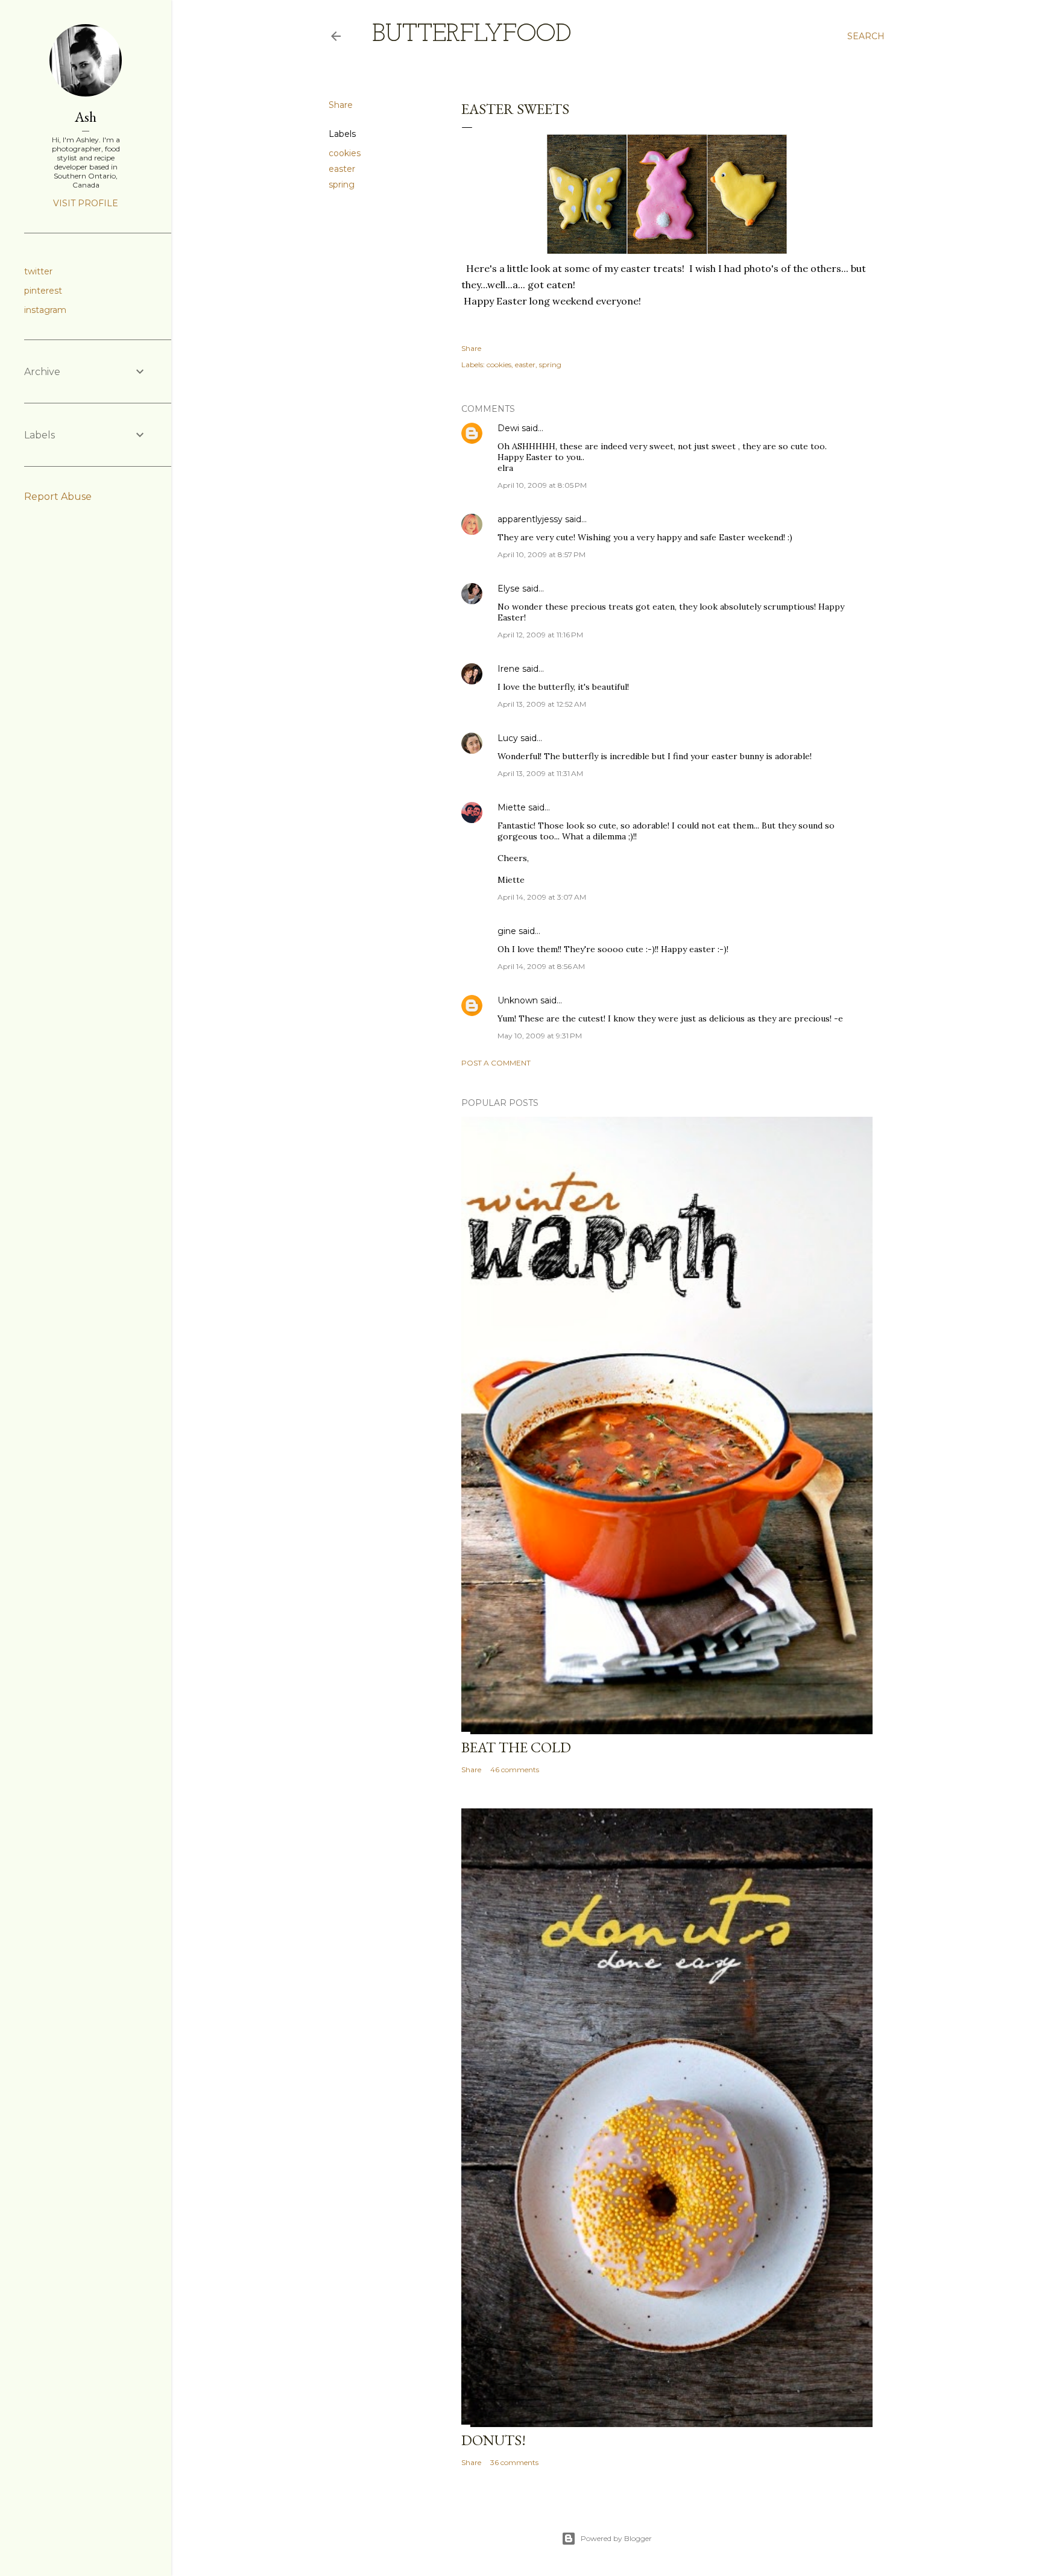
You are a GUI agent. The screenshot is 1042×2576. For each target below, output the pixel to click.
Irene (509, 669)
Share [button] (341, 105)
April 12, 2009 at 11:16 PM (540, 635)
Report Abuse (58, 497)
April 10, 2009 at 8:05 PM (542, 485)
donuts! (494, 2440)
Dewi (508, 428)
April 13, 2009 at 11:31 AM (540, 773)
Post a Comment (496, 1063)
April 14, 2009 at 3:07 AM (542, 897)
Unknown (518, 1000)
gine (507, 931)
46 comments (515, 1769)
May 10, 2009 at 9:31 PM (540, 1036)
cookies (345, 153)
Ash (86, 117)
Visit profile (86, 203)
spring (342, 185)
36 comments (514, 2462)
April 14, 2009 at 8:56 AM (541, 966)
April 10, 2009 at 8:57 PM (542, 554)
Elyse (509, 589)
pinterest (43, 291)
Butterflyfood (472, 35)
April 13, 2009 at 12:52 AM (542, 704)
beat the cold (516, 1747)
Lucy (508, 738)
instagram (45, 310)
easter (342, 169)
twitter (38, 271)
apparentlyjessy (530, 519)
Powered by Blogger (616, 2538)
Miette (512, 807)
